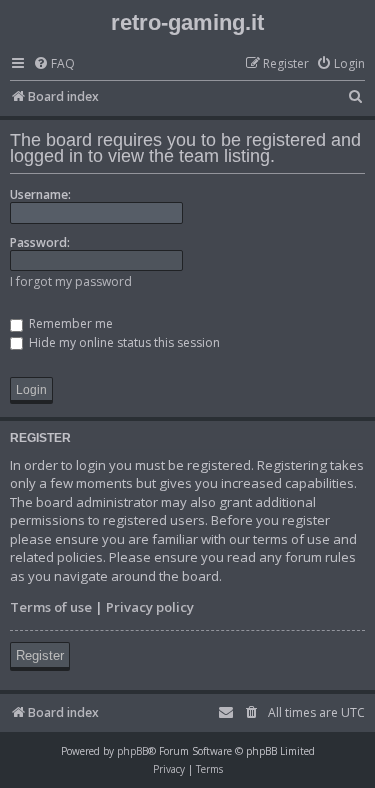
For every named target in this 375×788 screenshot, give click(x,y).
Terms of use (51, 607)
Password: (40, 242)
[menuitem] (54, 64)
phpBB (132, 751)
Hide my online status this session (123, 342)
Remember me (69, 323)
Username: (40, 194)
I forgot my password (71, 281)
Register (40, 655)
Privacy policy (150, 607)
